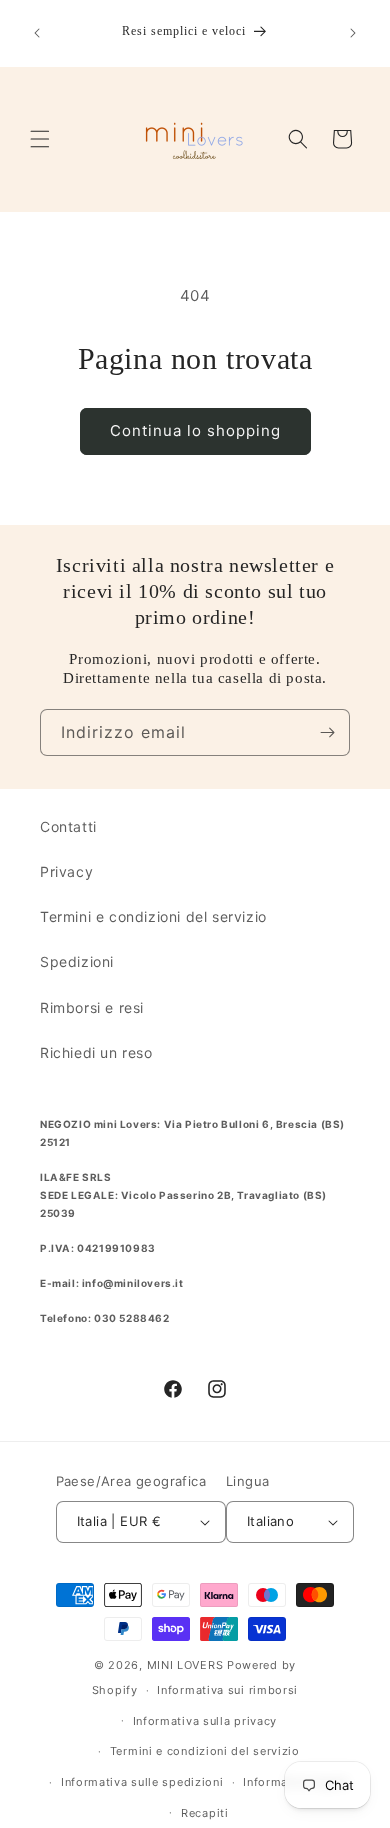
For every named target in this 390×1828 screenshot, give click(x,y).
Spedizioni (77, 961)
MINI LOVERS (187, 1665)
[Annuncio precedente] (37, 33)
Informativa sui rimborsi (227, 1690)
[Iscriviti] (327, 732)
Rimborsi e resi (92, 1007)
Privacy (66, 871)
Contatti (68, 826)
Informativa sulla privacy (205, 1721)
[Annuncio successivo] (353, 33)
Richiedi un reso (96, 1052)
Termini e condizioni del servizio (153, 916)
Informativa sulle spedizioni (142, 1782)
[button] (40, 139)
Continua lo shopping (195, 430)
